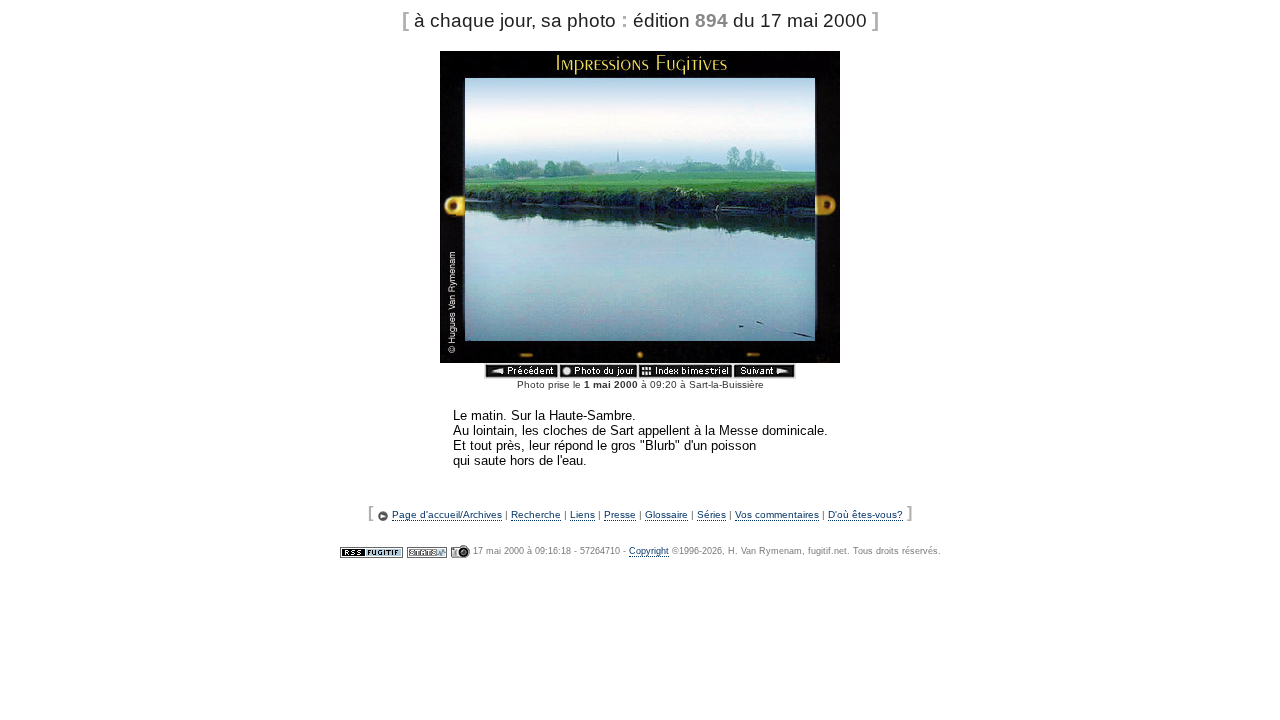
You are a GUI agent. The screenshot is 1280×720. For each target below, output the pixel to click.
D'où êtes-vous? (865, 514)
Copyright (649, 551)
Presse (620, 514)
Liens (582, 514)
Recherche (536, 514)
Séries (711, 514)
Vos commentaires (777, 514)
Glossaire (666, 514)
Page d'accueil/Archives (447, 514)
